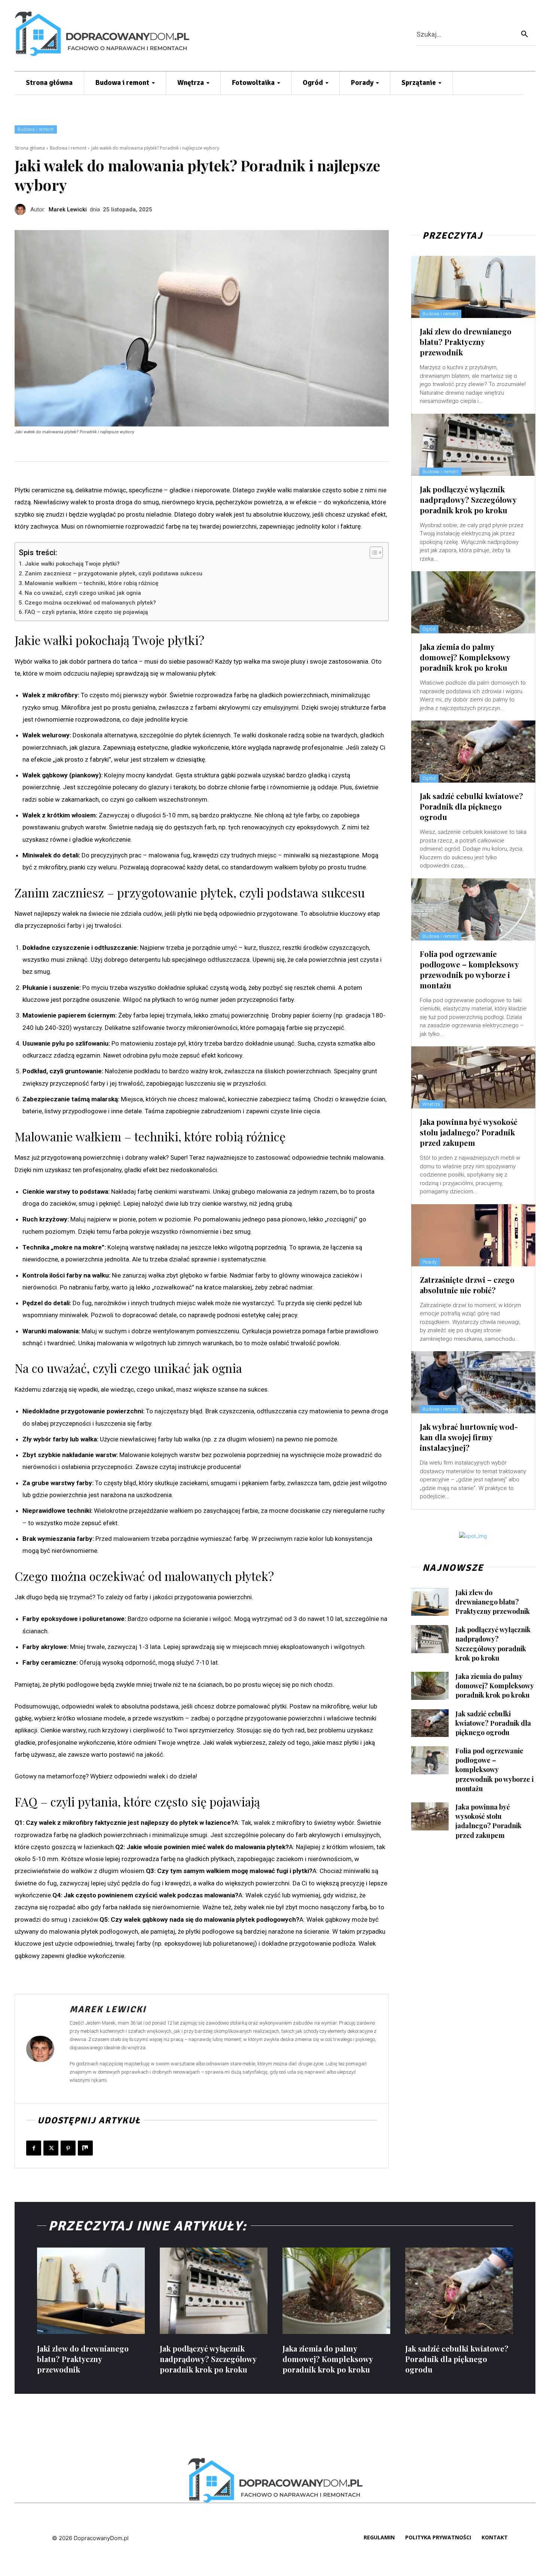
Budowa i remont (36, 129)
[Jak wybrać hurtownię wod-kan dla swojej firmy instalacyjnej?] (473, 1382)
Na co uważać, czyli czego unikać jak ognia (83, 593)
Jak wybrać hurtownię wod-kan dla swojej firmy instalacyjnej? (469, 1437)
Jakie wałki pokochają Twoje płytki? (72, 564)
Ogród (429, 629)
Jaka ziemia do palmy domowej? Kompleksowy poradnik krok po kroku (465, 657)
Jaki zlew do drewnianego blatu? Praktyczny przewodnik (466, 342)
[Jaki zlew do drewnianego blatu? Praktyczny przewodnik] (473, 287)
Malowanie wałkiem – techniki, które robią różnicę (91, 583)
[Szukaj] (525, 34)
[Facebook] (34, 2148)
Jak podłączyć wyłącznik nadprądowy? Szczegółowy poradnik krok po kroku (468, 500)
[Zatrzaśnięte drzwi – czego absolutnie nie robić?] (473, 1235)
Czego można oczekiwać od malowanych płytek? (90, 603)
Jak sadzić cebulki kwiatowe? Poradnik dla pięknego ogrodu (471, 806)
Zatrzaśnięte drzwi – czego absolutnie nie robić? (467, 1285)
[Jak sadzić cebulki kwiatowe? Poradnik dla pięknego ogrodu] (473, 752)
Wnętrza (431, 1104)
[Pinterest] (68, 2148)
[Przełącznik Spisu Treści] (372, 553)
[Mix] (85, 2148)
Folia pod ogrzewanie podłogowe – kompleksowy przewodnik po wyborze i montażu (469, 969)
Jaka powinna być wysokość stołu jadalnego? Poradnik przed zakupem (469, 1132)
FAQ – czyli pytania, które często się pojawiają (86, 612)
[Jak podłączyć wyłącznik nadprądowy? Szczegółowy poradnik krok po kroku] (473, 445)
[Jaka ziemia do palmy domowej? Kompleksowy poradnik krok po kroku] (473, 602)
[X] (51, 2148)
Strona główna (30, 148)
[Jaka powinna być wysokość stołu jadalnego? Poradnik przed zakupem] (473, 1077)
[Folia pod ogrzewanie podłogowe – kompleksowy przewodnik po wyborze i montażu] (473, 909)
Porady (430, 1262)
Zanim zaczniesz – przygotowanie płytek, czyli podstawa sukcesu (114, 573)
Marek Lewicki (68, 209)
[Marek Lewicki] (22, 209)
